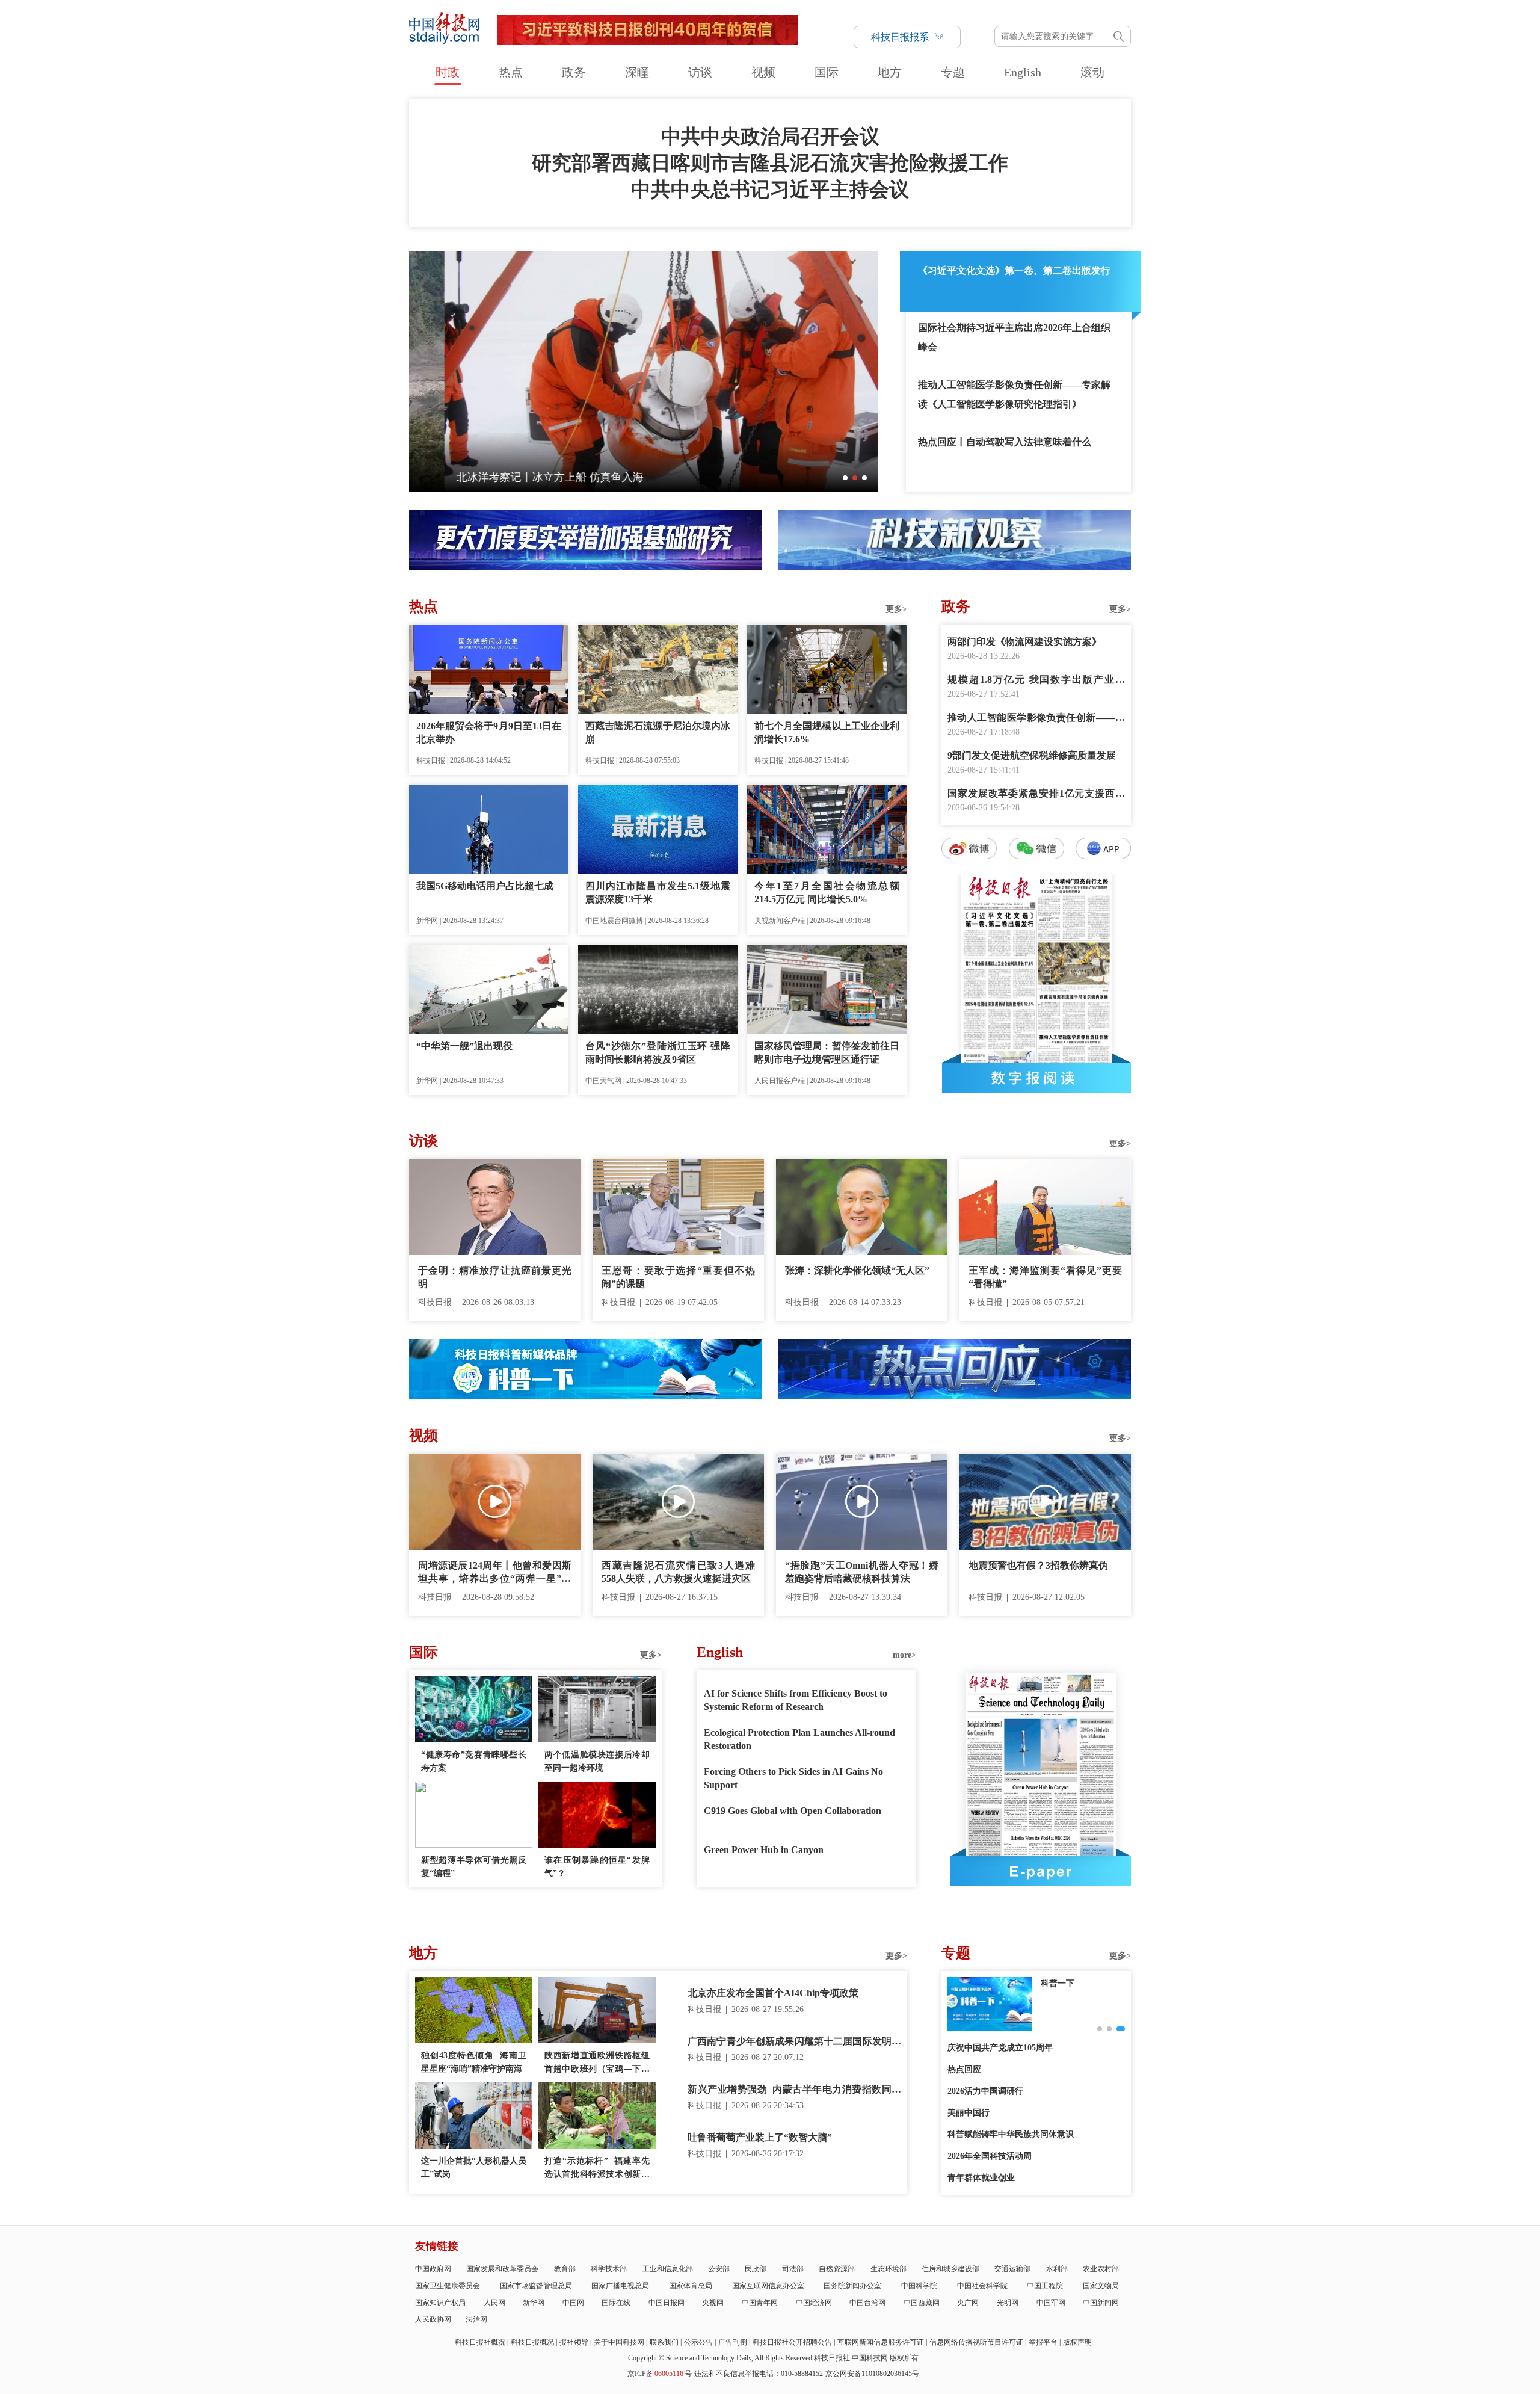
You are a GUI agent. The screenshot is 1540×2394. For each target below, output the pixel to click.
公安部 (719, 2269)
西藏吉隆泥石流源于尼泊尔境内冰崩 (658, 733)
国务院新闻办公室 (852, 2286)
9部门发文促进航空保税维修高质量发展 (1032, 755)
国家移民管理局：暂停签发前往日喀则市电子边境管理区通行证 (827, 1053)
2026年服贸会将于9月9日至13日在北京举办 (489, 733)
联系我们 (664, 2342)
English (1023, 72)
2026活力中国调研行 (985, 2091)
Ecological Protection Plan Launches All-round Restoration (799, 1739)
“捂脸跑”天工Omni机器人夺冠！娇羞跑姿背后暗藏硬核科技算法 (862, 1572)
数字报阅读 (1036, 1078)
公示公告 (698, 2342)
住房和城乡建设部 (950, 2269)
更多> (896, 609)
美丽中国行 (969, 2113)
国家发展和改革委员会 (502, 2269)
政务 (574, 72)
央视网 (713, 2303)
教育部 (565, 2269)
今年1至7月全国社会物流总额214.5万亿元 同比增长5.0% (827, 893)
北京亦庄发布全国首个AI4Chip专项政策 (773, 1993)
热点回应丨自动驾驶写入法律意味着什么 (1005, 442)
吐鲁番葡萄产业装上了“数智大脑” (760, 2137)
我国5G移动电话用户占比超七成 (485, 886)
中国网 (573, 2303)
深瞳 (637, 72)
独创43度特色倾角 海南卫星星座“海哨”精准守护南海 (474, 2062)
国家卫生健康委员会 (448, 2286)
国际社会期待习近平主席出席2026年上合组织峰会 (1014, 337)
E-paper (1041, 1871)
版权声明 (1077, 2342)
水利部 (1057, 2269)
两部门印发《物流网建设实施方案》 (1024, 642)
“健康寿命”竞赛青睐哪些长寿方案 (474, 1761)
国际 (827, 72)
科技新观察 (1062, 1983)
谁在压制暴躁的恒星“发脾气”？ (597, 1867)
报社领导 (574, 2342)
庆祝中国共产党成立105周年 (1000, 2048)
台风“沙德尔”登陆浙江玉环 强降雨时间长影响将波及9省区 (658, 1053)
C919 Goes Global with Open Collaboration (793, 1811)
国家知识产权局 (440, 2303)
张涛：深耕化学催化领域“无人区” (857, 1270)
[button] (845, 478)
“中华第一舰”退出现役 (464, 1046)
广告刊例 (733, 2342)
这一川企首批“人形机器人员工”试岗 (474, 2167)
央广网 (968, 2303)
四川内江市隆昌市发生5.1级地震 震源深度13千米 (658, 893)
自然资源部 (837, 2269)
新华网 (534, 2303)
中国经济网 (814, 2303)
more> (904, 1655)
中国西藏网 (922, 2303)
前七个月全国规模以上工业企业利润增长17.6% (827, 733)
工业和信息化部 (668, 2269)
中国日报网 (667, 2303)
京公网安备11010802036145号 (872, 2374)
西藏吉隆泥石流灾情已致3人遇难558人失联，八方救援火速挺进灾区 (678, 1572)
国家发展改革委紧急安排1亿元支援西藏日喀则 (1036, 794)
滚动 (1092, 72)
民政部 (756, 2269)
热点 (511, 72)
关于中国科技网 (619, 2342)
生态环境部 (889, 2269)
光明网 (1008, 2303)
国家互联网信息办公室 (768, 2286)
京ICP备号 (660, 2374)
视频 (763, 72)
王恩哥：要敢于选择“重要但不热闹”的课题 (678, 1277)
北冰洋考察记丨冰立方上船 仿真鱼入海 (515, 477)
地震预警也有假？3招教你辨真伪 (1038, 1565)
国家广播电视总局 (620, 2286)
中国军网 (1051, 2303)
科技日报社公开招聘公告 (792, 2342)
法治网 (476, 2319)
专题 (953, 72)
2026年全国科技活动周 (990, 2156)
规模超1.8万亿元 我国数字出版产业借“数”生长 (1036, 681)
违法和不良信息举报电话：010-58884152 (759, 2374)
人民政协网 (433, 2319)
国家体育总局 (691, 2286)
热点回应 (964, 2069)
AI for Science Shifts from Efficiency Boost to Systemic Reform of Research (796, 1700)
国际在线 (616, 2303)
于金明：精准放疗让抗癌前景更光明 (495, 1277)
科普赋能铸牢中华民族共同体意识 (1011, 2134)
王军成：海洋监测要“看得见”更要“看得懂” (1045, 1277)
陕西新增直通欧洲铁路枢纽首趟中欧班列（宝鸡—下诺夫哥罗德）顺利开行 (597, 2063)
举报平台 (1043, 2342)
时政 (448, 72)
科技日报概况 (532, 2342)
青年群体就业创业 (981, 2178)
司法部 (793, 2269)
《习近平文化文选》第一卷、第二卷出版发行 (1014, 270)
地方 (890, 72)
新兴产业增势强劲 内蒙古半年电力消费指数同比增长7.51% (794, 2090)
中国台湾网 (867, 2303)
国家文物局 (1101, 2286)
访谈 (700, 72)
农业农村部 (1101, 2269)
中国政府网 (433, 2269)
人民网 (494, 2303)
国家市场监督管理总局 (536, 2286)
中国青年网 (760, 2303)
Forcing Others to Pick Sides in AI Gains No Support (793, 1778)
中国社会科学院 (982, 2286)
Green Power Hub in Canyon (764, 1850)
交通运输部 (1012, 2269)
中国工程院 (1045, 2286)
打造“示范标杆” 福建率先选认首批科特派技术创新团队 (597, 2169)
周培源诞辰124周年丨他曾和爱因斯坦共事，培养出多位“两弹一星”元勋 (495, 1573)
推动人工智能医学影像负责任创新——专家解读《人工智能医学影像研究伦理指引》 (1014, 394)
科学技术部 (609, 2269)
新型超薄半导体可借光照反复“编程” (474, 1867)
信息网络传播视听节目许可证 (976, 2342)
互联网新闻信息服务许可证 (881, 2342)
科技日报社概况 (480, 2342)
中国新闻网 (1101, 2303)
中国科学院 (919, 2286)
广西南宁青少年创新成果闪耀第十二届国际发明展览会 (794, 2042)
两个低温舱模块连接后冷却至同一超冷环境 (597, 1761)
